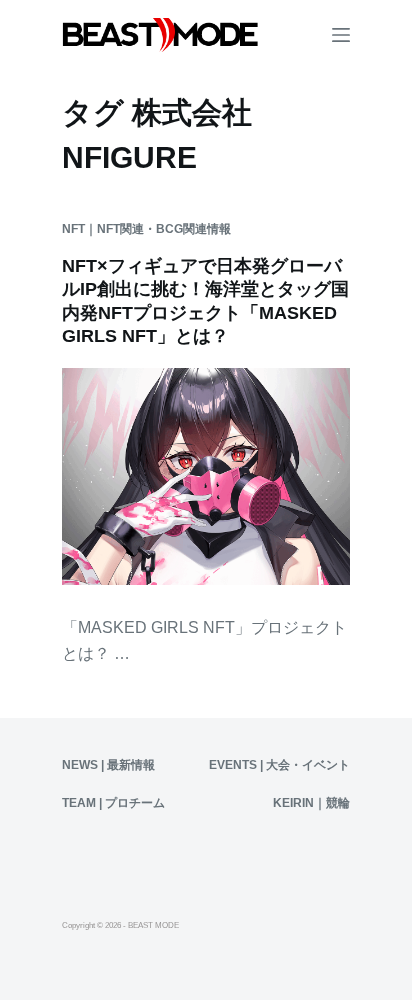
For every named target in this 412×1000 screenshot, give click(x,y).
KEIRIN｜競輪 (311, 803)
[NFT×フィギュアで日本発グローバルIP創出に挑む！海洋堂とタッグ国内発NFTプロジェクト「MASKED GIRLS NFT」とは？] (206, 476)
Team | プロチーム (113, 803)
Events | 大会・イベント (279, 765)
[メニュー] (341, 35)
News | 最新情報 (108, 765)
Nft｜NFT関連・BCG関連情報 (146, 229)
